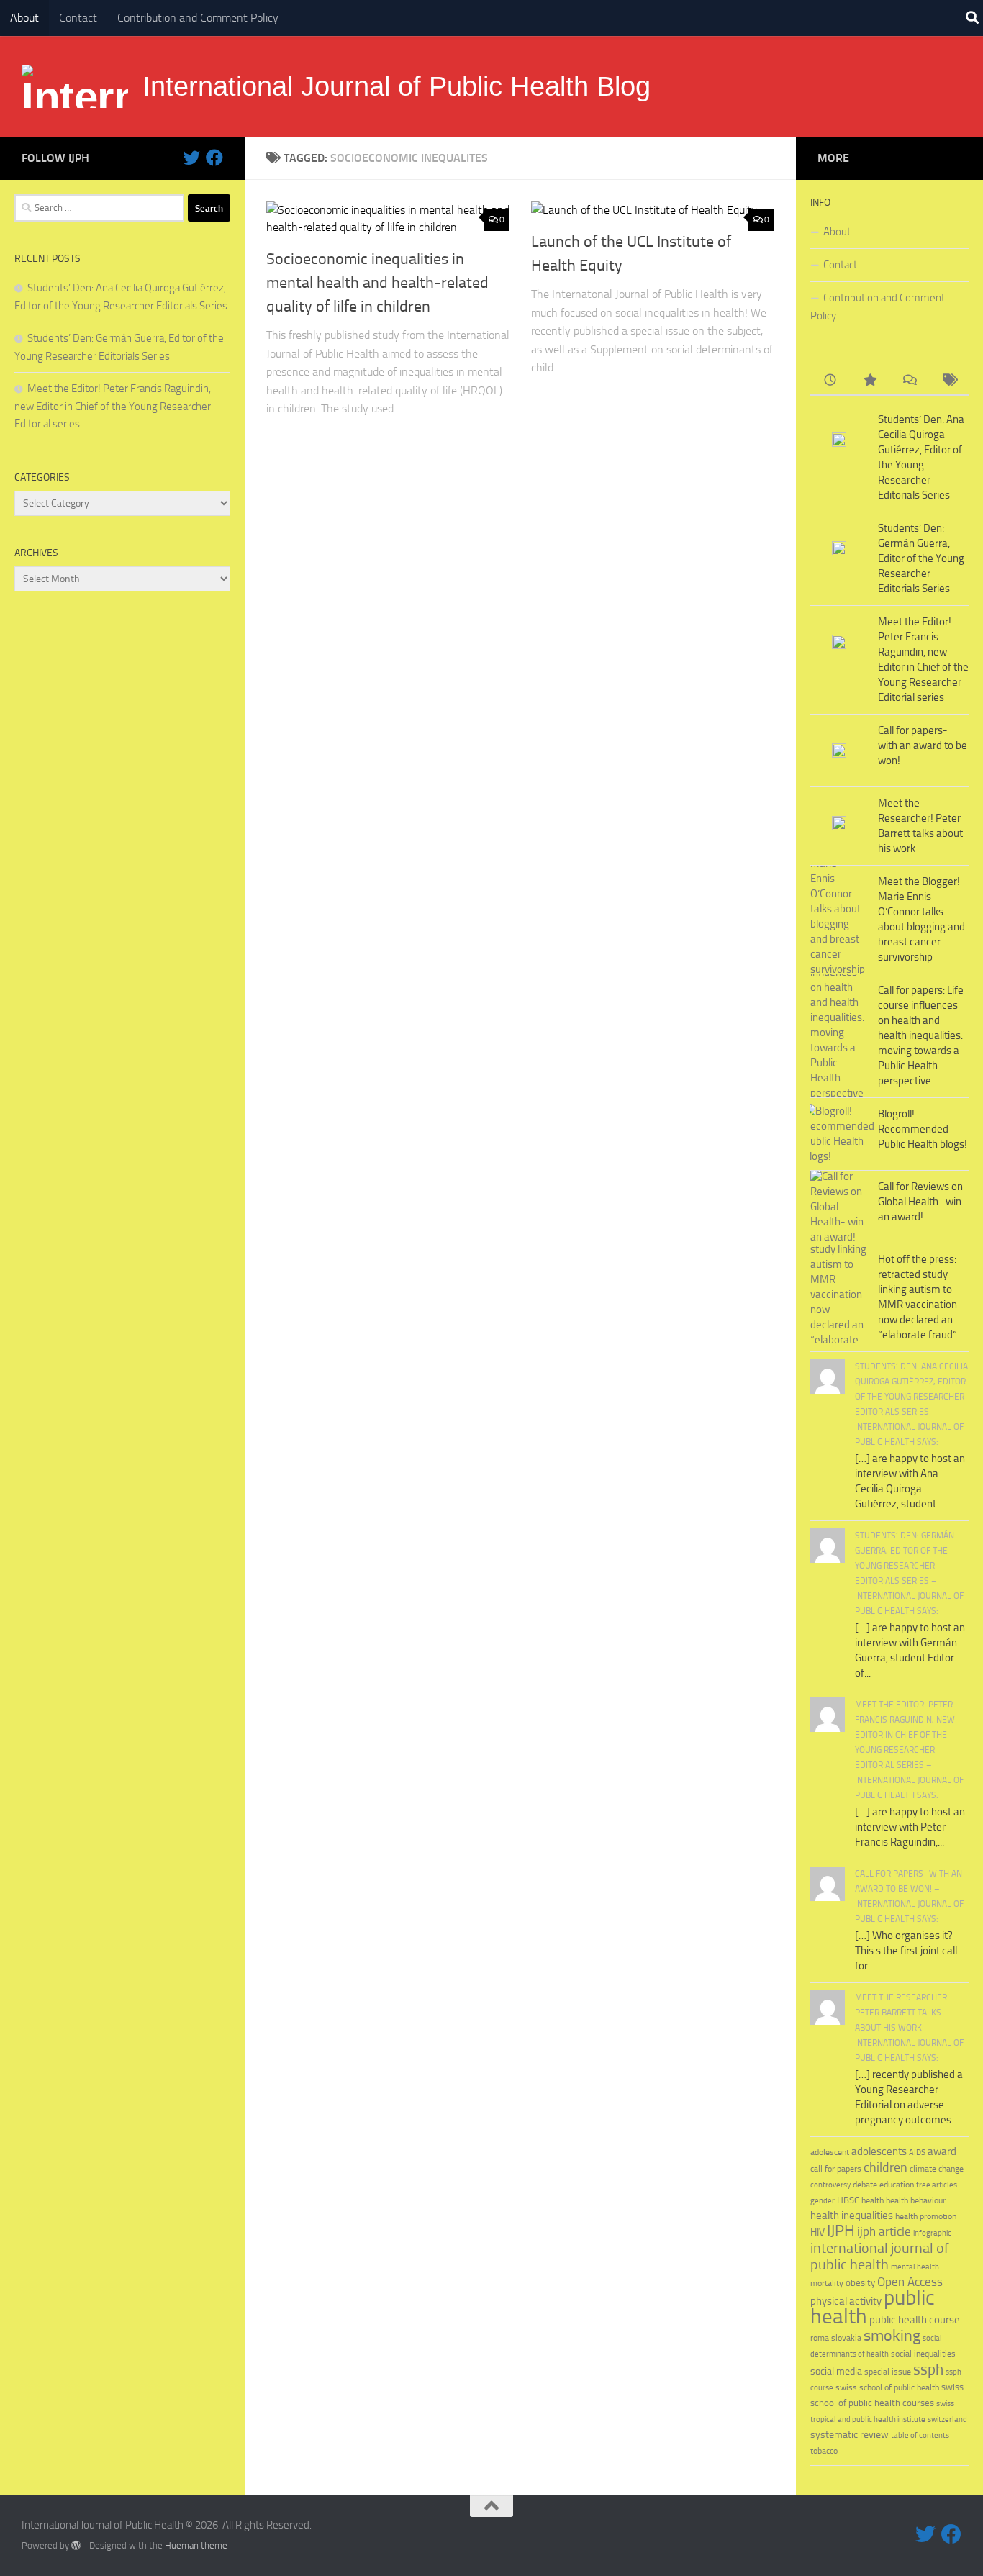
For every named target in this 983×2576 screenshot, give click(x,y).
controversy (830, 2185)
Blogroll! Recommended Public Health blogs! (923, 1129)
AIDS (917, 2153)
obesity (860, 2283)
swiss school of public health (887, 2387)
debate (865, 2185)
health (873, 2200)
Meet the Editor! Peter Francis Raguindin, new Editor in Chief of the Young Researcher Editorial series (113, 406)
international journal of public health (880, 2257)
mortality (827, 2283)
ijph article (884, 2232)
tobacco (824, 2450)
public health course (915, 2320)
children (885, 2167)
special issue (888, 2372)
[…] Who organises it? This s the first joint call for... (906, 1951)
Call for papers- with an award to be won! (923, 745)
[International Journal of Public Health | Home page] (75, 86)
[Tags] (949, 381)
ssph (928, 2369)
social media (836, 2371)
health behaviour (916, 2200)
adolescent (830, 2152)
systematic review (850, 2435)
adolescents (879, 2151)
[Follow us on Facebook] (214, 158)
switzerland (947, 2419)
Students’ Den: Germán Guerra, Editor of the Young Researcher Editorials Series (921, 558)
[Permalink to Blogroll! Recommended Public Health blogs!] (839, 1134)
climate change (937, 2169)
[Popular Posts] (870, 381)
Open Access (910, 2282)
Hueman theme (196, 2545)
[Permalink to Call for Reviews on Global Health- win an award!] (839, 1207)
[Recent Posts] (830, 381)
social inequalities (923, 2354)
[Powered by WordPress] (76, 2545)
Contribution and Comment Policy (198, 18)
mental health (915, 2267)
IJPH (841, 2231)
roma (820, 2338)
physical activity (846, 2301)
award (942, 2151)
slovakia (846, 2337)
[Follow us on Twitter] (191, 158)
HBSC (848, 2200)
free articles (937, 2185)
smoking (892, 2335)
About (24, 18)
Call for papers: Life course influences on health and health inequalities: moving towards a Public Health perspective (921, 1035)
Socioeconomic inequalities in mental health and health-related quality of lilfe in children (377, 283)
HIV (817, 2232)
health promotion (926, 2216)
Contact (78, 18)
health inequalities (852, 2216)
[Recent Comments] (909, 381)
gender (823, 2201)
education (897, 2184)
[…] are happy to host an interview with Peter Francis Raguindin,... (910, 1827)
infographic (932, 2233)
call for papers (836, 2168)
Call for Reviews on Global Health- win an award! (920, 1202)
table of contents (920, 2435)
